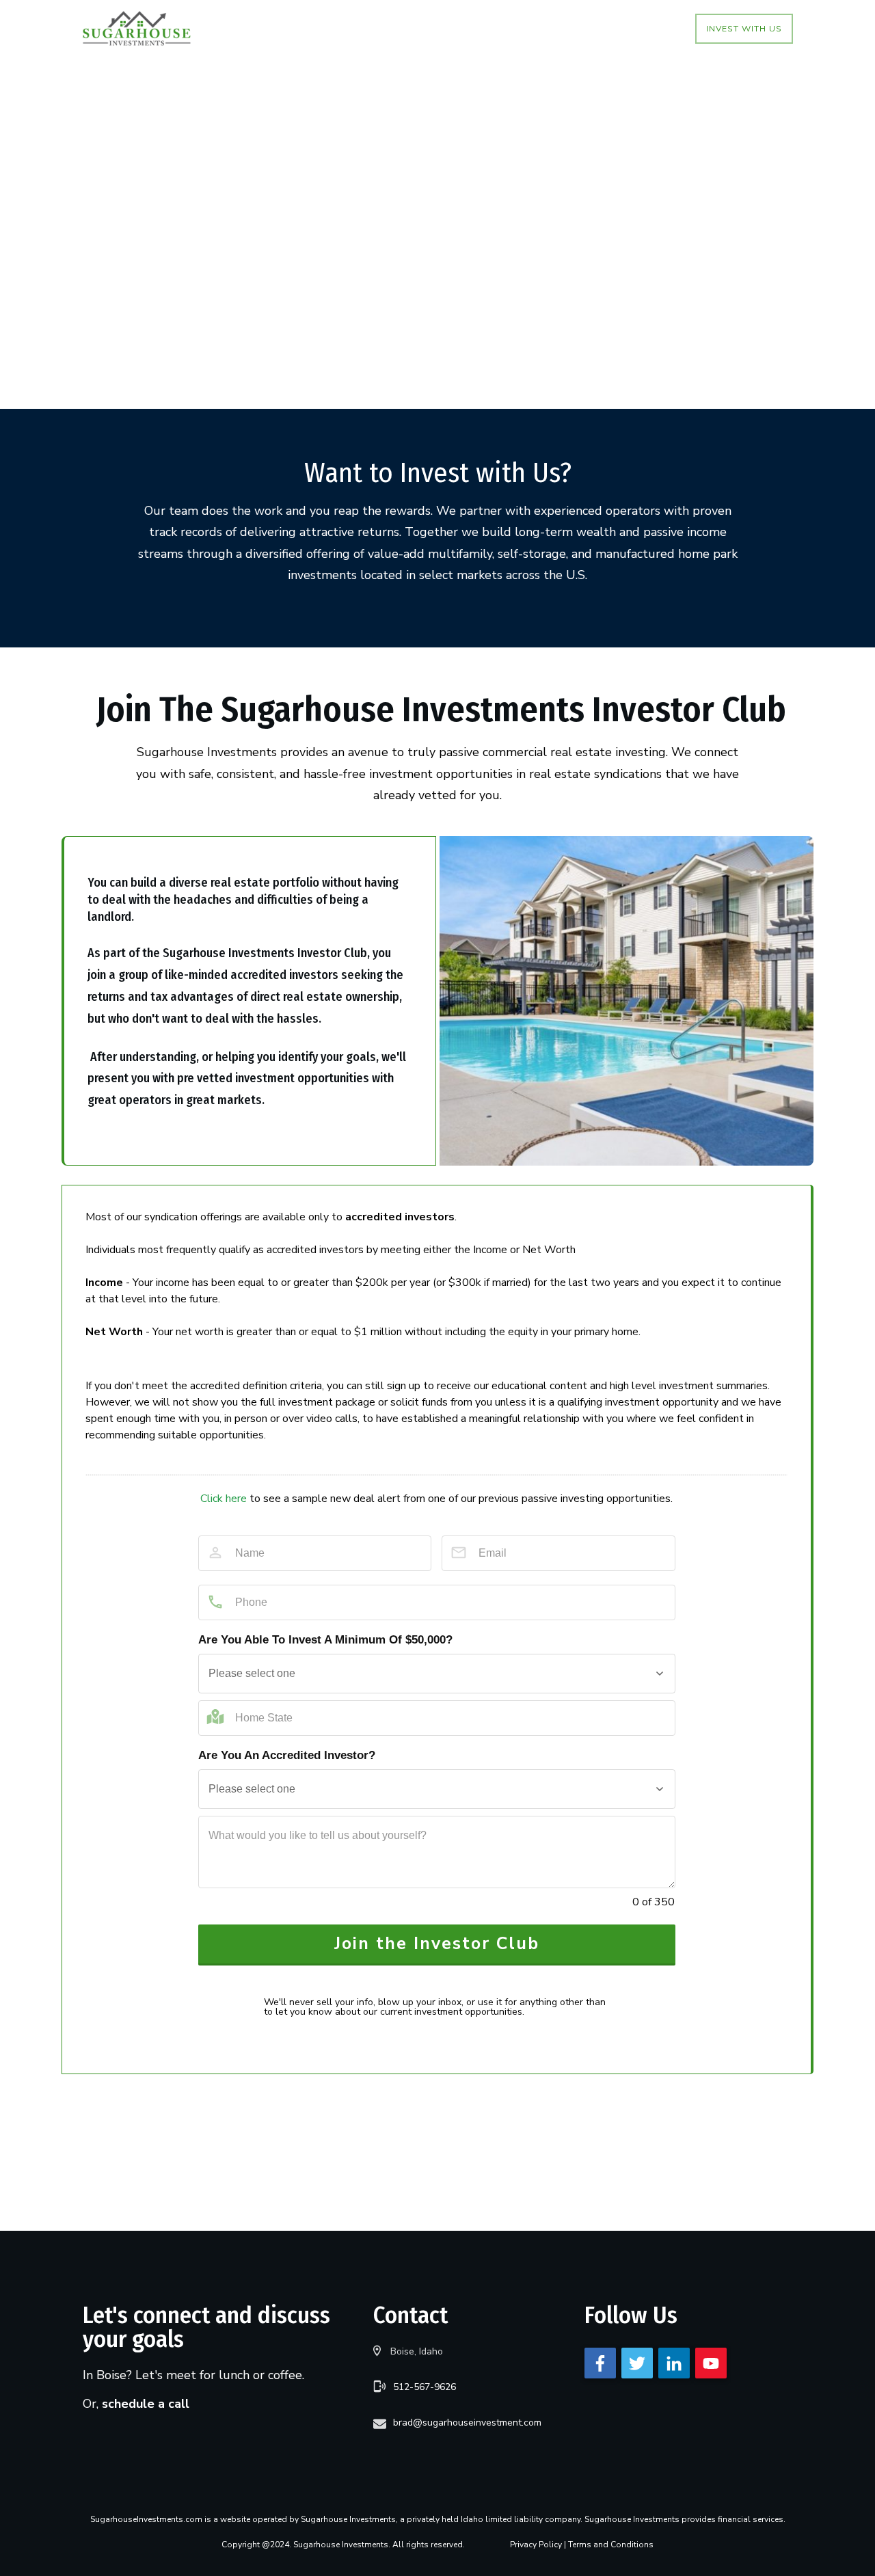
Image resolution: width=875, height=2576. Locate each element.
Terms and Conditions (611, 2545)
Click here (224, 1499)
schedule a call (146, 2404)
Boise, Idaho (417, 2351)
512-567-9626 (425, 2387)
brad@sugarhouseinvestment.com (467, 2423)
